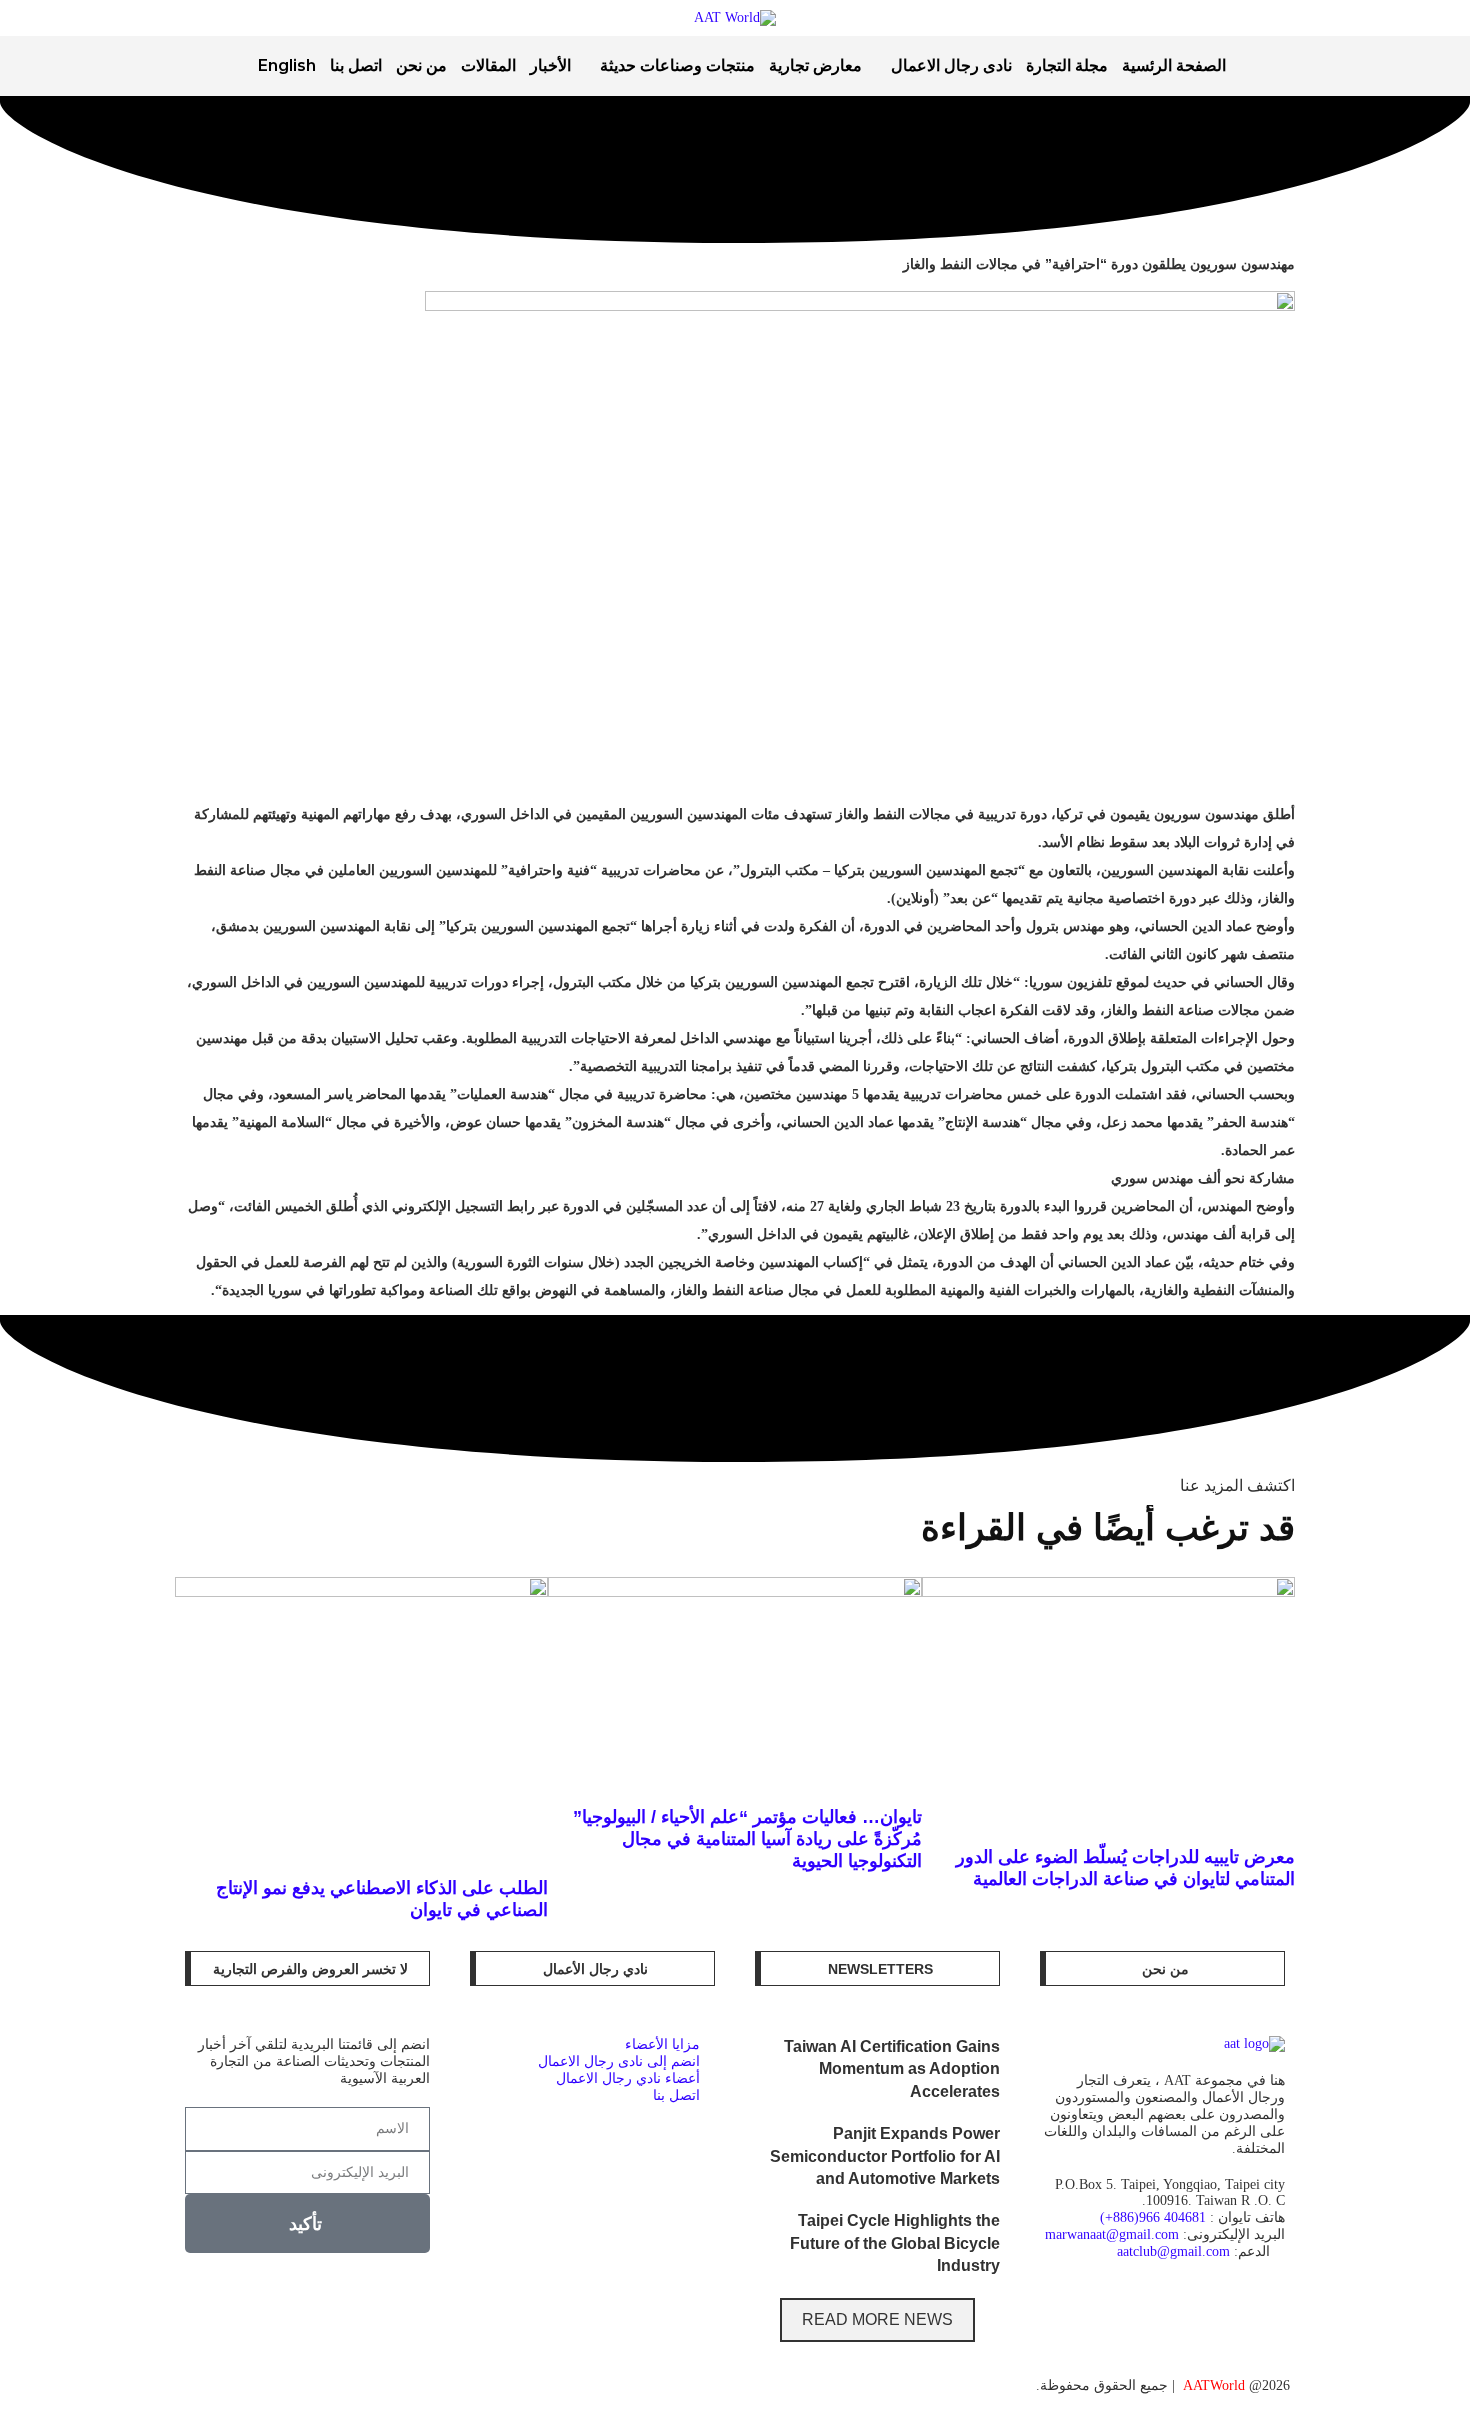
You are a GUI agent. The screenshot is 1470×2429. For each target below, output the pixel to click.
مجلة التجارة (1067, 65)
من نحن (421, 65)
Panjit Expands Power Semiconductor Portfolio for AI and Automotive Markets (885, 2156)
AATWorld (1214, 2385)
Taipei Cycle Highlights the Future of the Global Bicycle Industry (895, 2243)
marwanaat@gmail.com (1112, 2234)
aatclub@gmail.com (1173, 2251)
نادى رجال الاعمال (951, 65)
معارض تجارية (815, 65)
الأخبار (550, 65)
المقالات (488, 65)
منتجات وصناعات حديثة (677, 65)
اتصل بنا (356, 65)
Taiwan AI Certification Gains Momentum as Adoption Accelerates (892, 2069)
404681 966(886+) (1153, 2217)
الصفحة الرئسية (1174, 65)
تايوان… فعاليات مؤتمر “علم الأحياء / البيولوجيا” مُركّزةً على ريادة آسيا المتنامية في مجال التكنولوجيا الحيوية (747, 1839)
